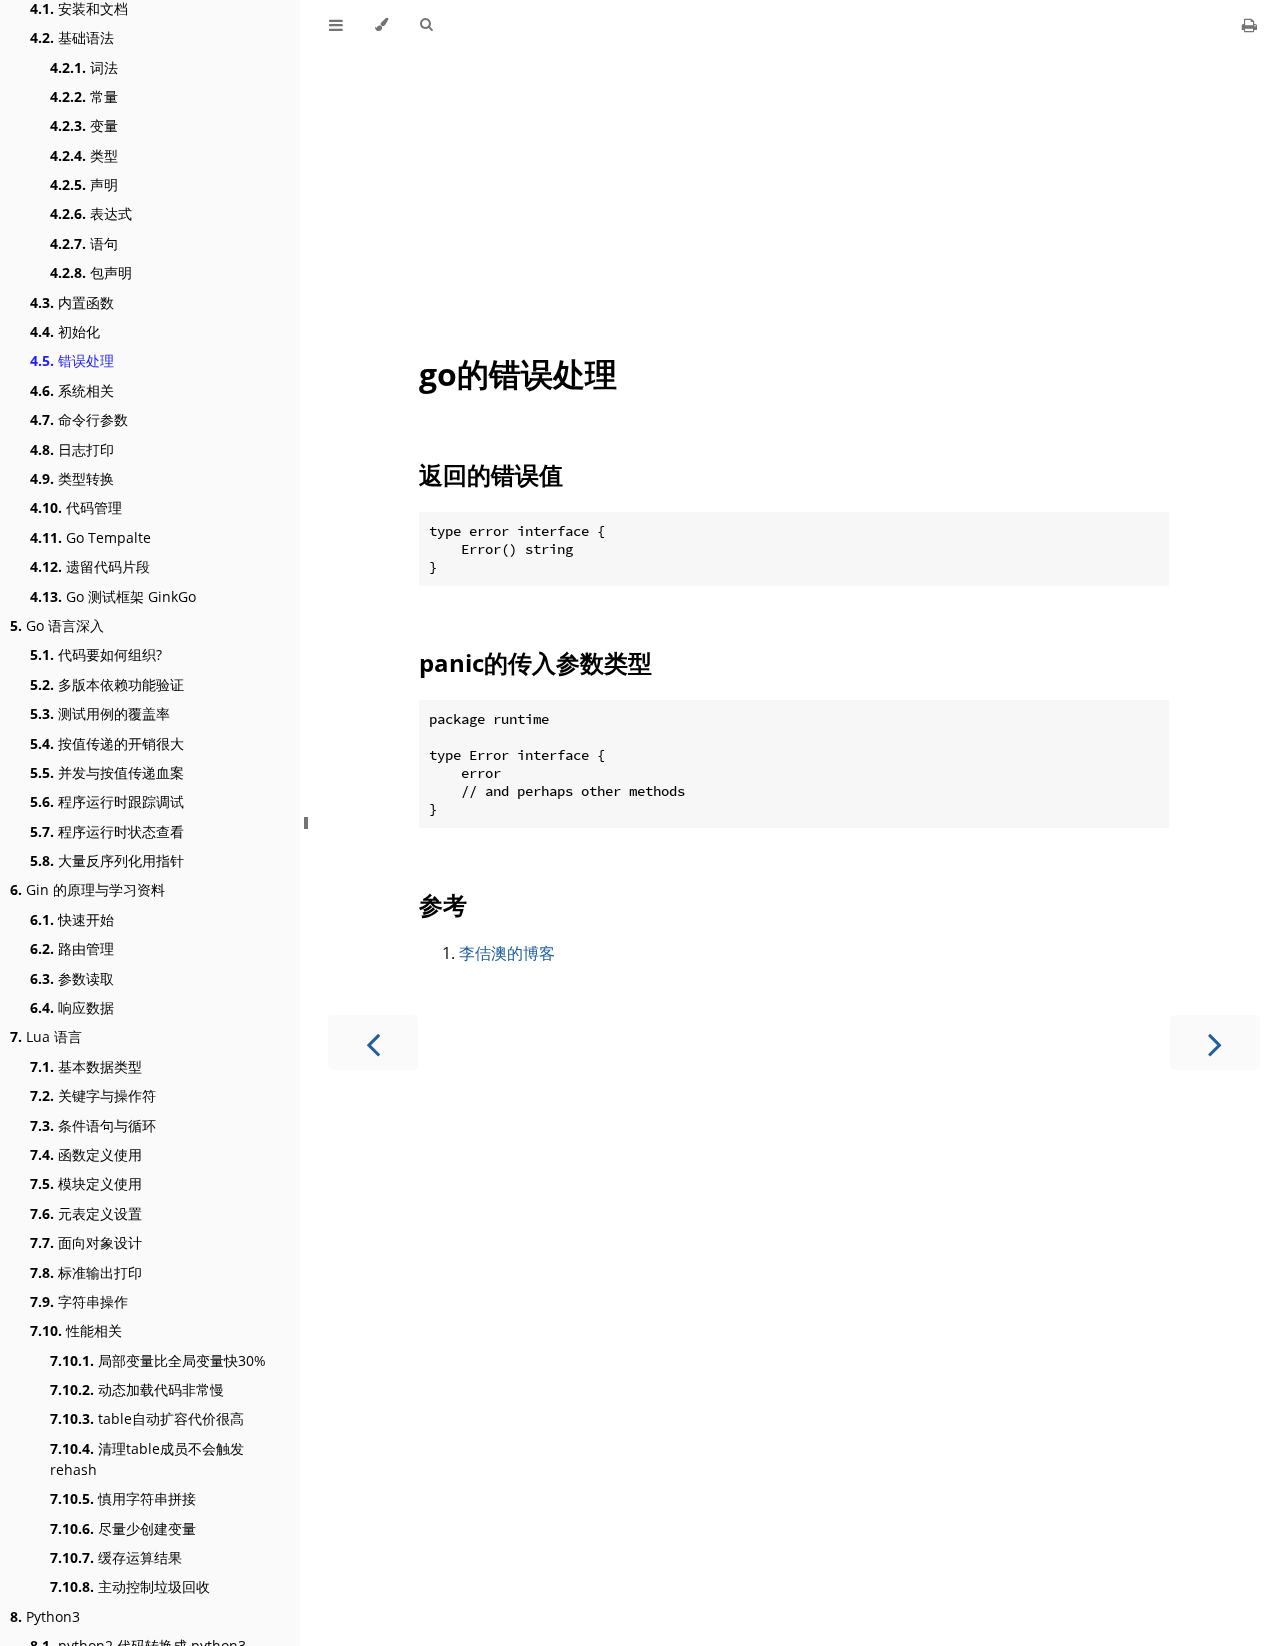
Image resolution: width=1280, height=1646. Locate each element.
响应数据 (72, 1007)
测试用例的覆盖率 (100, 713)
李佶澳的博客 (507, 953)
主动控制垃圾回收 (130, 1586)
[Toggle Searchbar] (426, 25)
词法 (84, 67)
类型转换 (72, 478)
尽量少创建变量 (123, 1528)
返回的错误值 (491, 474)
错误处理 (72, 360)
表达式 (91, 213)
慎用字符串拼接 (123, 1498)
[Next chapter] (1215, 1042)
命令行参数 (79, 419)
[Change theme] (381, 25)
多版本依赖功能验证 (107, 684)
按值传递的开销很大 (107, 743)
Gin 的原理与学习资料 (87, 889)
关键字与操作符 (93, 1095)
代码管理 (76, 507)
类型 (84, 155)
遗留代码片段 (90, 566)
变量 (84, 125)
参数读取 (72, 978)
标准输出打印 (86, 1272)
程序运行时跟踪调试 (107, 801)
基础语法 (72, 37)
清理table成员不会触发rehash (147, 1459)
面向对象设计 (86, 1242)
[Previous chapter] (373, 1042)
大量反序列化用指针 (107, 860)
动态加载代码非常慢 (137, 1389)
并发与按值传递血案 (107, 772)
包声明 (91, 272)
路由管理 (72, 948)
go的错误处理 (518, 373)
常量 (84, 96)
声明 (84, 184)
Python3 (45, 1616)
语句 (84, 243)
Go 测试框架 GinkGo (113, 596)
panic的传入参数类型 (535, 662)
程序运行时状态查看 (107, 831)
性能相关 (76, 1330)
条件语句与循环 (93, 1125)
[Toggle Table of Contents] (336, 25)
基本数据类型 (86, 1066)
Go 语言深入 (57, 625)
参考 (443, 904)
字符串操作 (79, 1301)
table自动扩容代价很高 (147, 1418)
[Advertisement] (794, 191)
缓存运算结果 (116, 1557)
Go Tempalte (90, 537)
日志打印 (72, 449)
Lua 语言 (46, 1036)
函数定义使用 (86, 1154)
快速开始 (72, 919)
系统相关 (72, 390)
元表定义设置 (86, 1213)
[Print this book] (1249, 25)
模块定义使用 (86, 1183)
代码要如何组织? (96, 654)
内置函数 (72, 302)
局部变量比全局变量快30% (158, 1360)
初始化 (65, 331)
